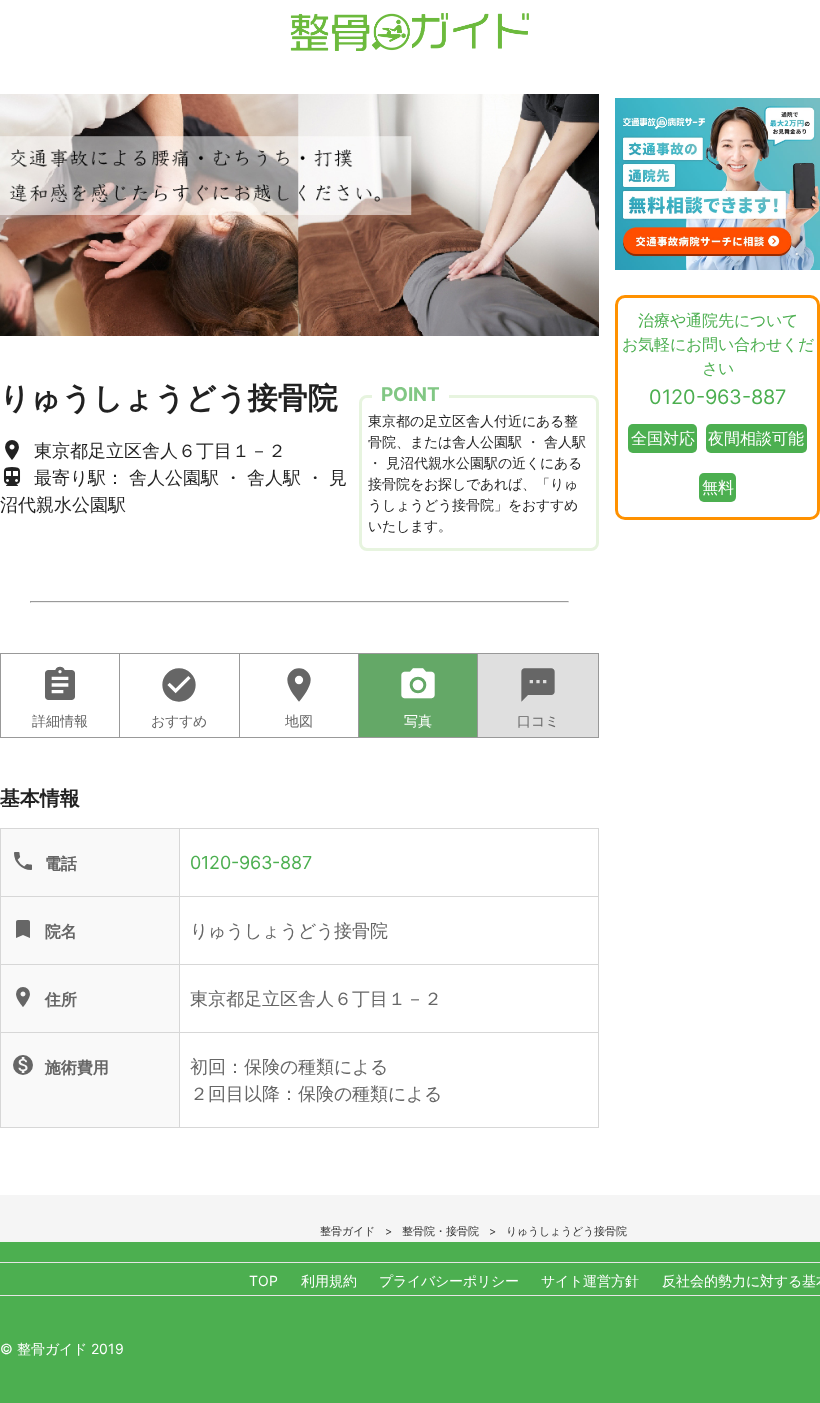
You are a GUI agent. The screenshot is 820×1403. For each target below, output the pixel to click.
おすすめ (179, 697)
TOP (263, 1280)
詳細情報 (60, 697)
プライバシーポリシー (449, 1280)
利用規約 (329, 1280)
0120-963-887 (251, 862)
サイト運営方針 (590, 1280)
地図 (299, 697)
